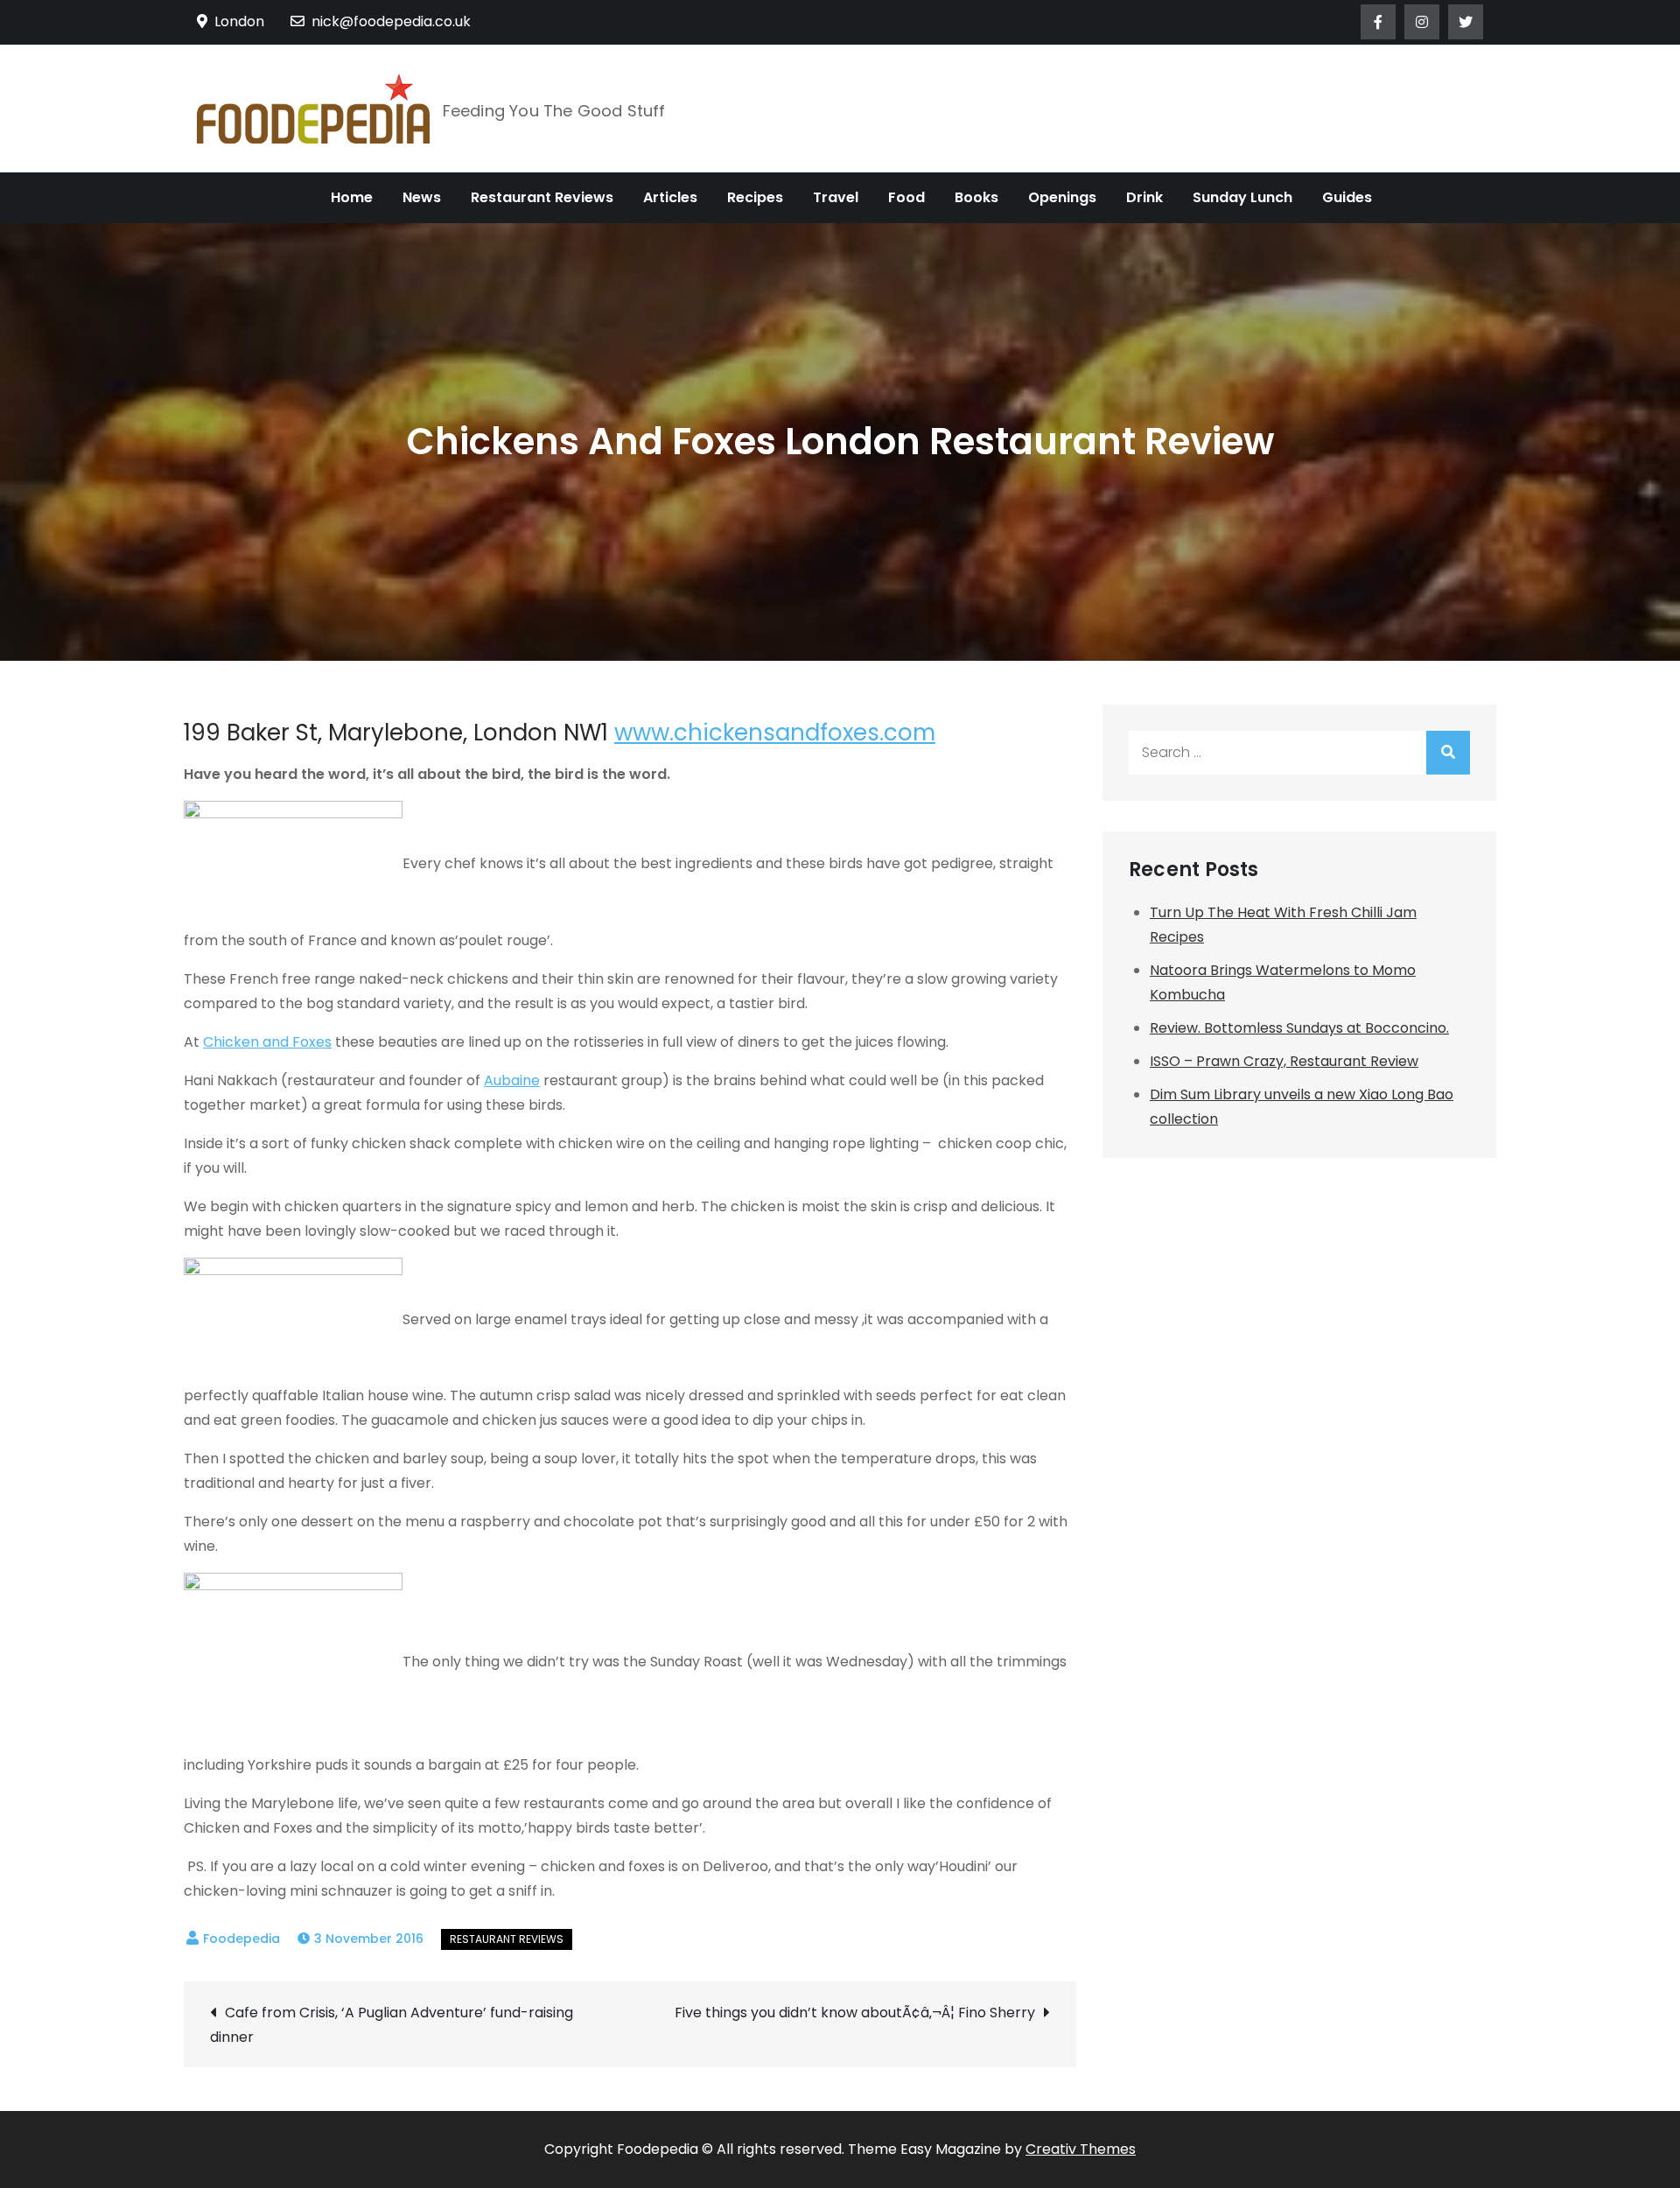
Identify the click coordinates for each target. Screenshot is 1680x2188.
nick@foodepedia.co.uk (391, 21)
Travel (836, 197)
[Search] (1448, 753)
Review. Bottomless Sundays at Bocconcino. (1299, 1028)
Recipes (755, 197)
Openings (1062, 197)
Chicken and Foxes (267, 1042)
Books (976, 197)
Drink (1144, 197)
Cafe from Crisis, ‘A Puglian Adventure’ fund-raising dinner (392, 2025)
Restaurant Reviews (542, 197)
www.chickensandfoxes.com (775, 733)
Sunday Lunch (1242, 197)
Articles (670, 197)
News (422, 197)
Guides (1347, 197)
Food (906, 197)
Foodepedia (241, 1939)
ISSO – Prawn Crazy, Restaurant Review (1284, 1061)
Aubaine (512, 1080)
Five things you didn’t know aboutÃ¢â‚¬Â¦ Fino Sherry (855, 2013)
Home (352, 197)
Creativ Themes (1081, 2149)
